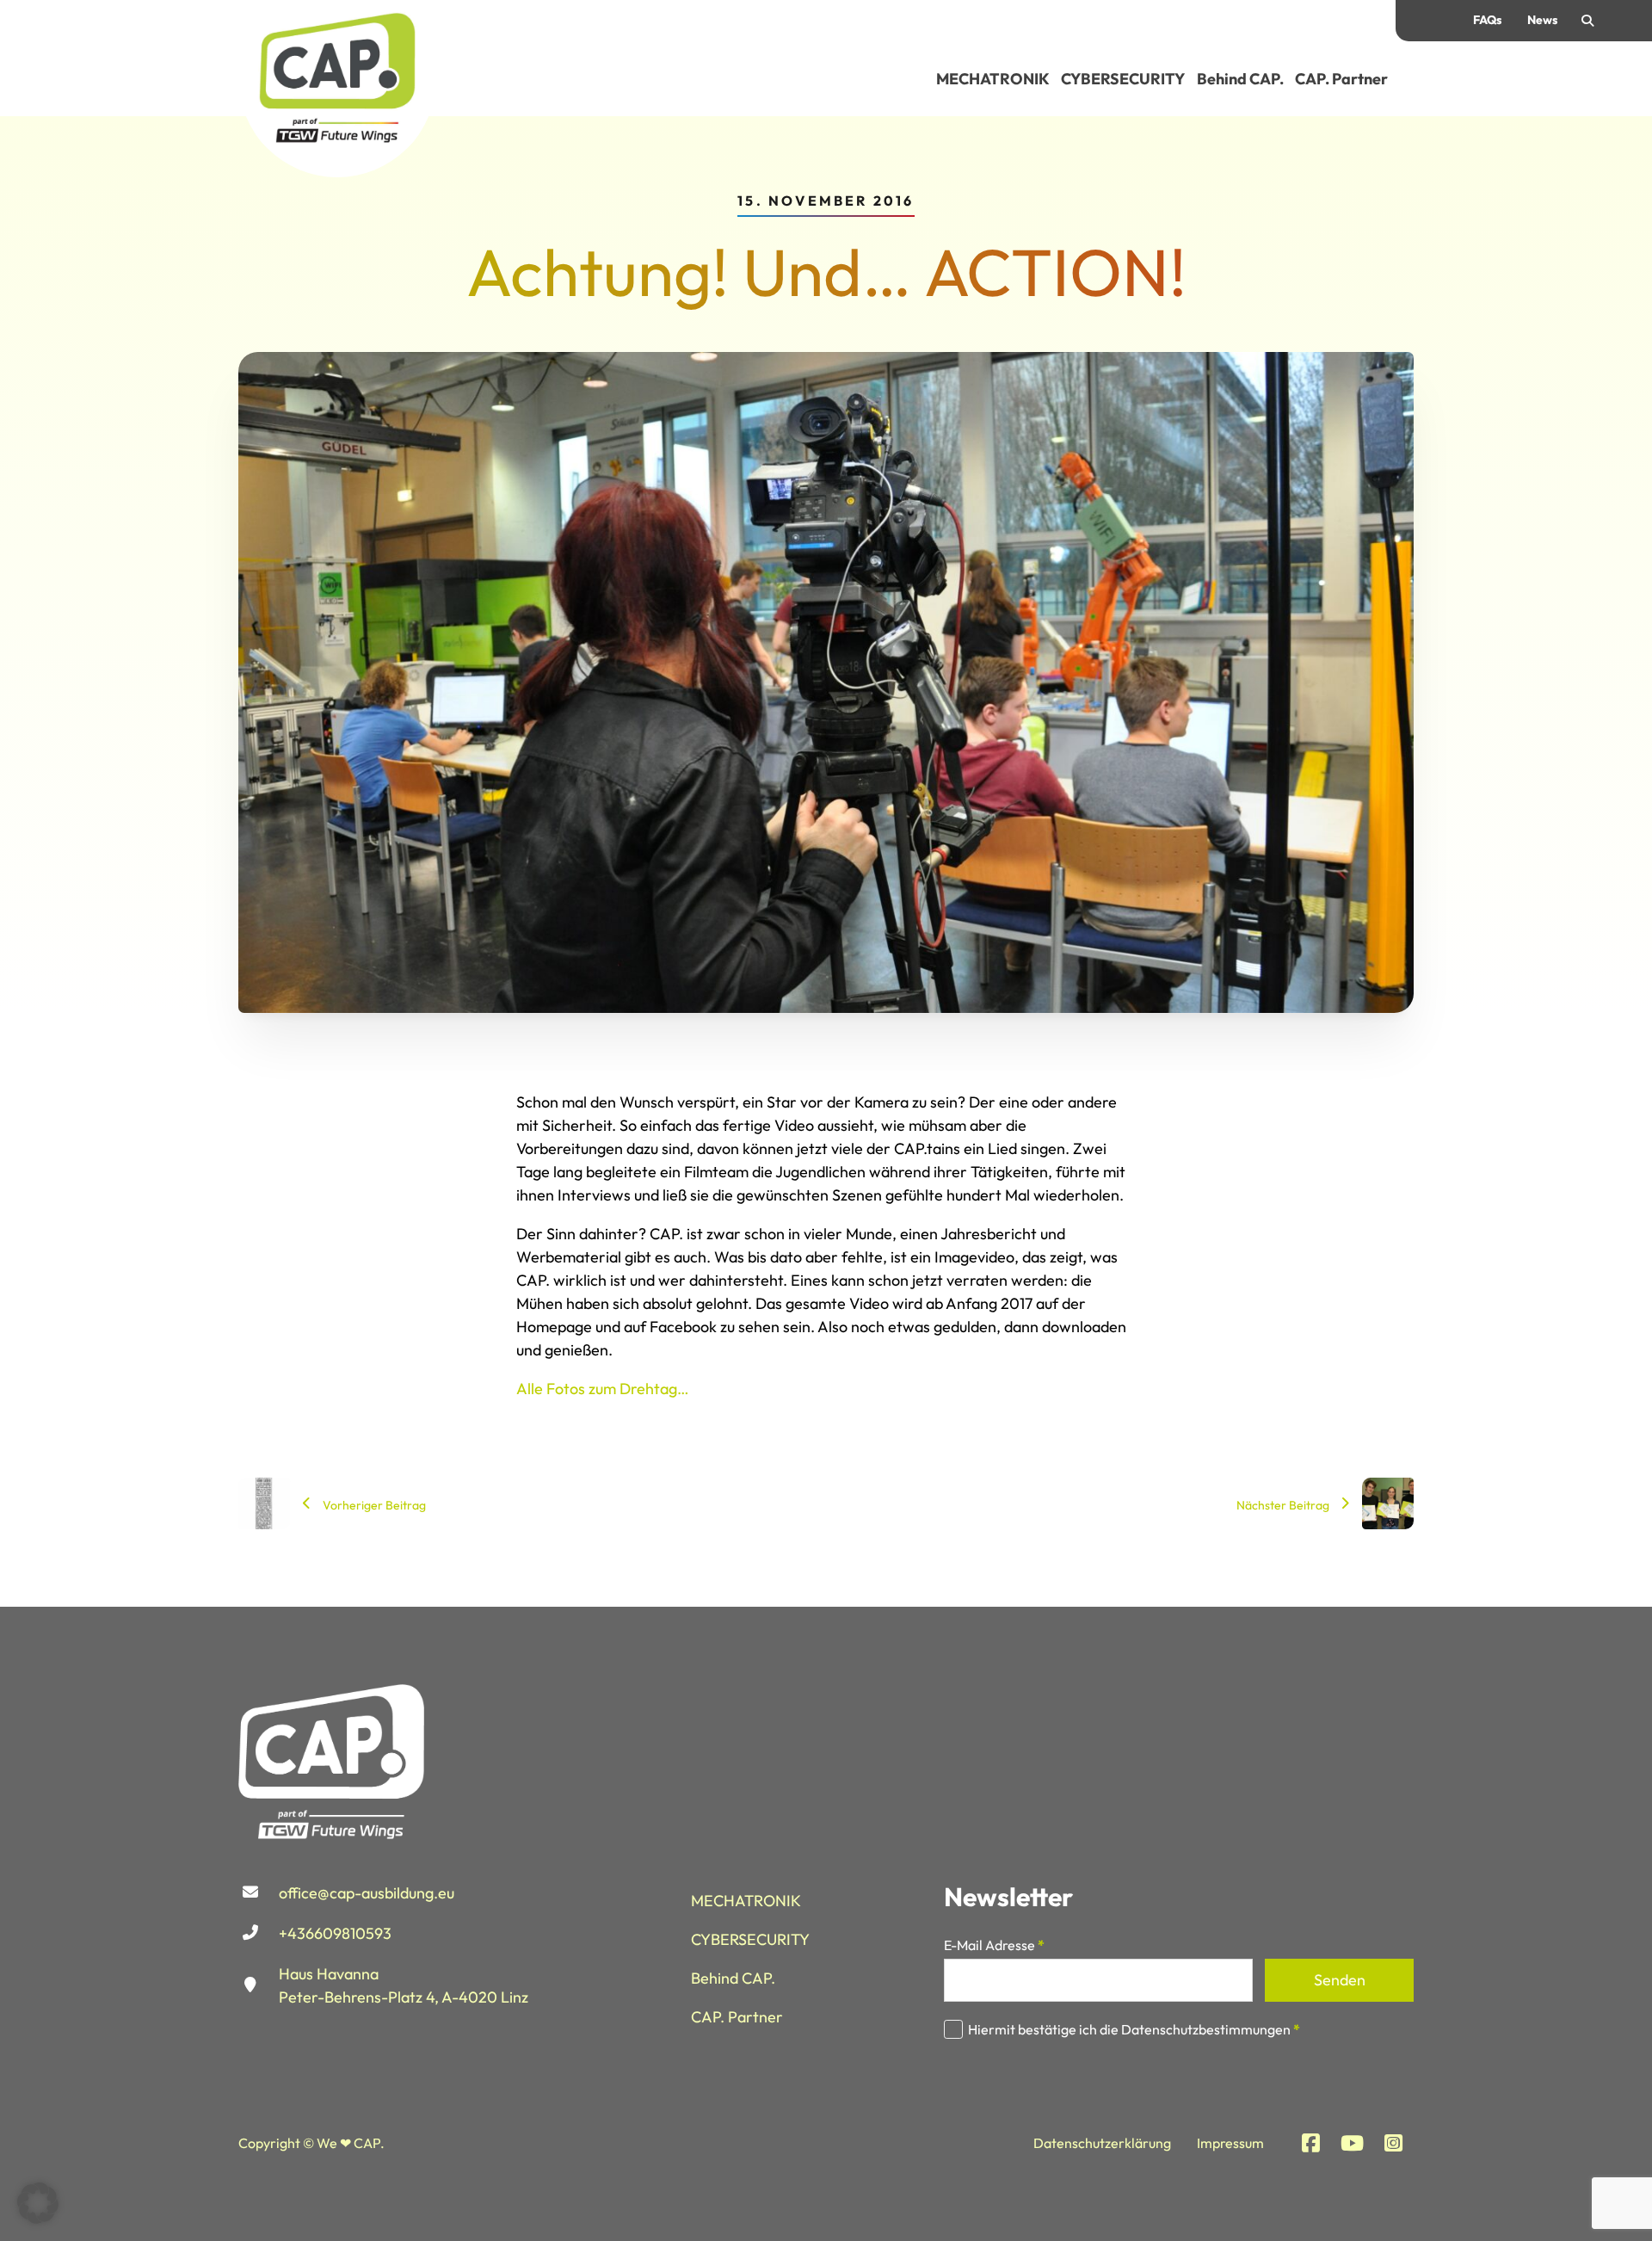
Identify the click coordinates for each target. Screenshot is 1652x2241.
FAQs (1487, 20)
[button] (38, 2203)
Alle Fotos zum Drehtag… (603, 1389)
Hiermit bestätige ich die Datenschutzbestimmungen (1134, 2029)
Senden (1340, 1980)
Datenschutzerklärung (1102, 2143)
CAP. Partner (1341, 79)
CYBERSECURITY (1123, 79)
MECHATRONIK (993, 79)
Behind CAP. (1240, 79)
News (1542, 20)
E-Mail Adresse (994, 1945)
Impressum (1230, 2143)
